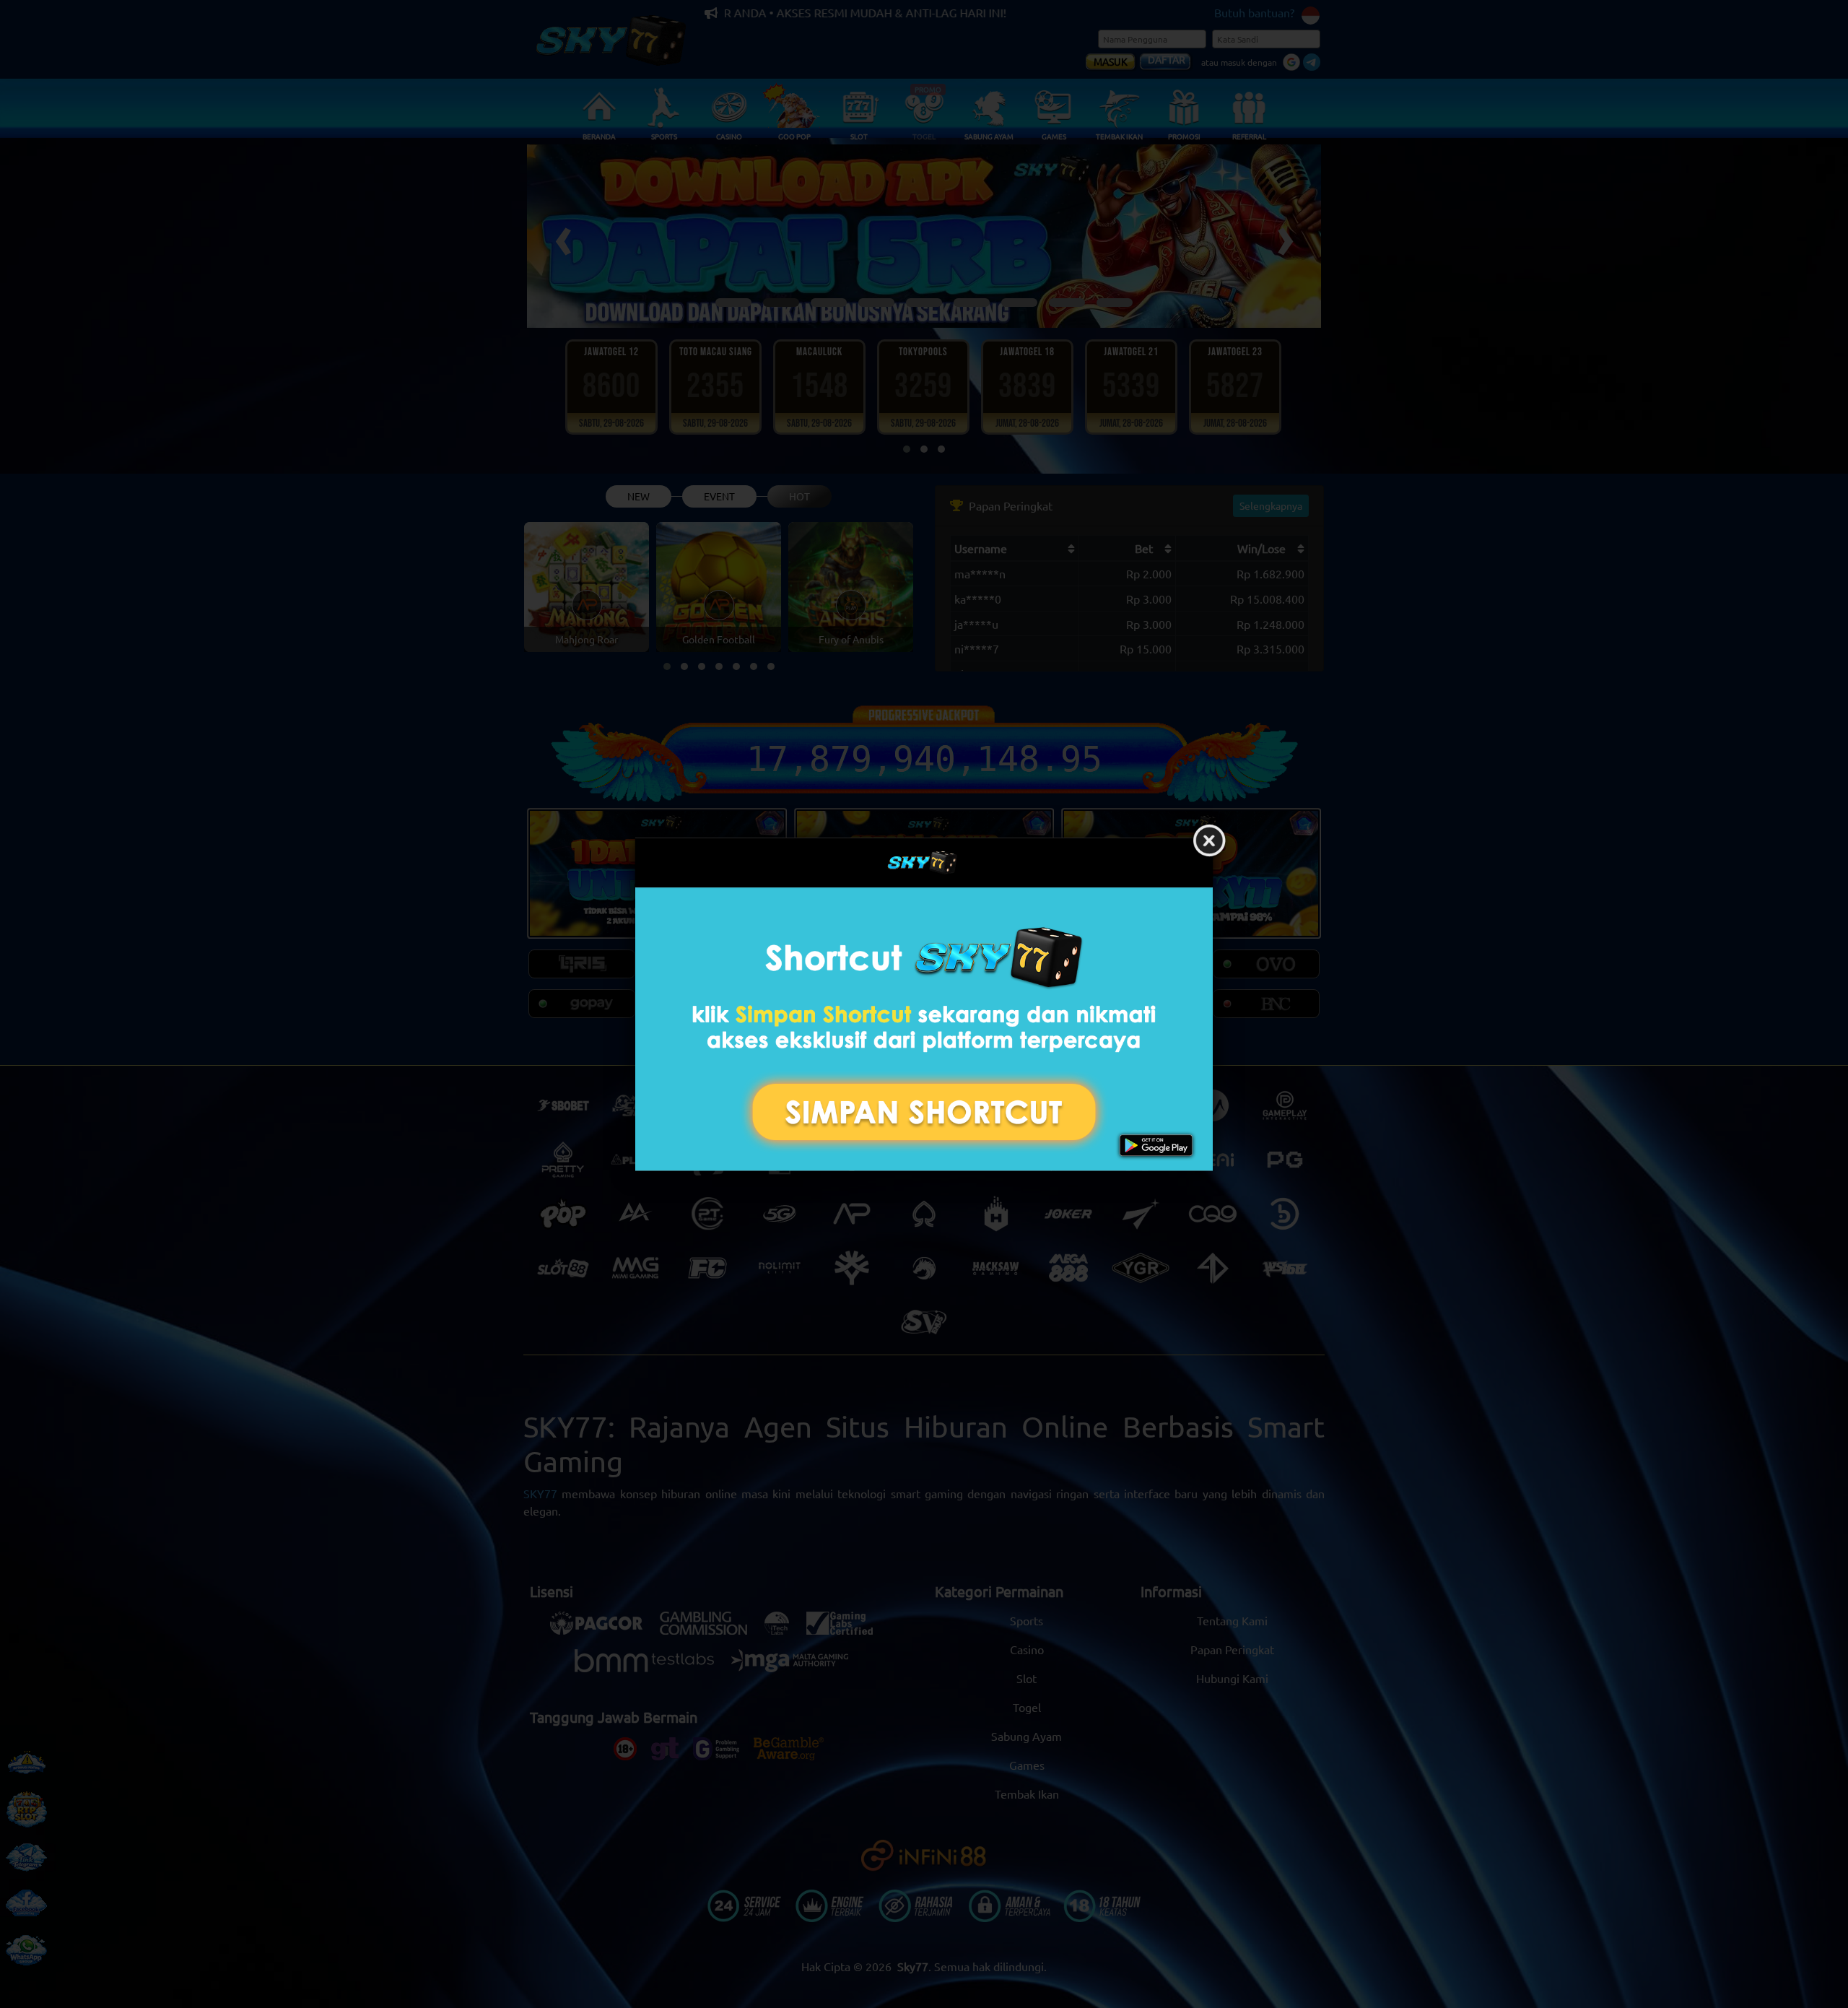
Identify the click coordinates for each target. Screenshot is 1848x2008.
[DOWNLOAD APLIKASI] (924, 1029)
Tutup (1209, 841)
